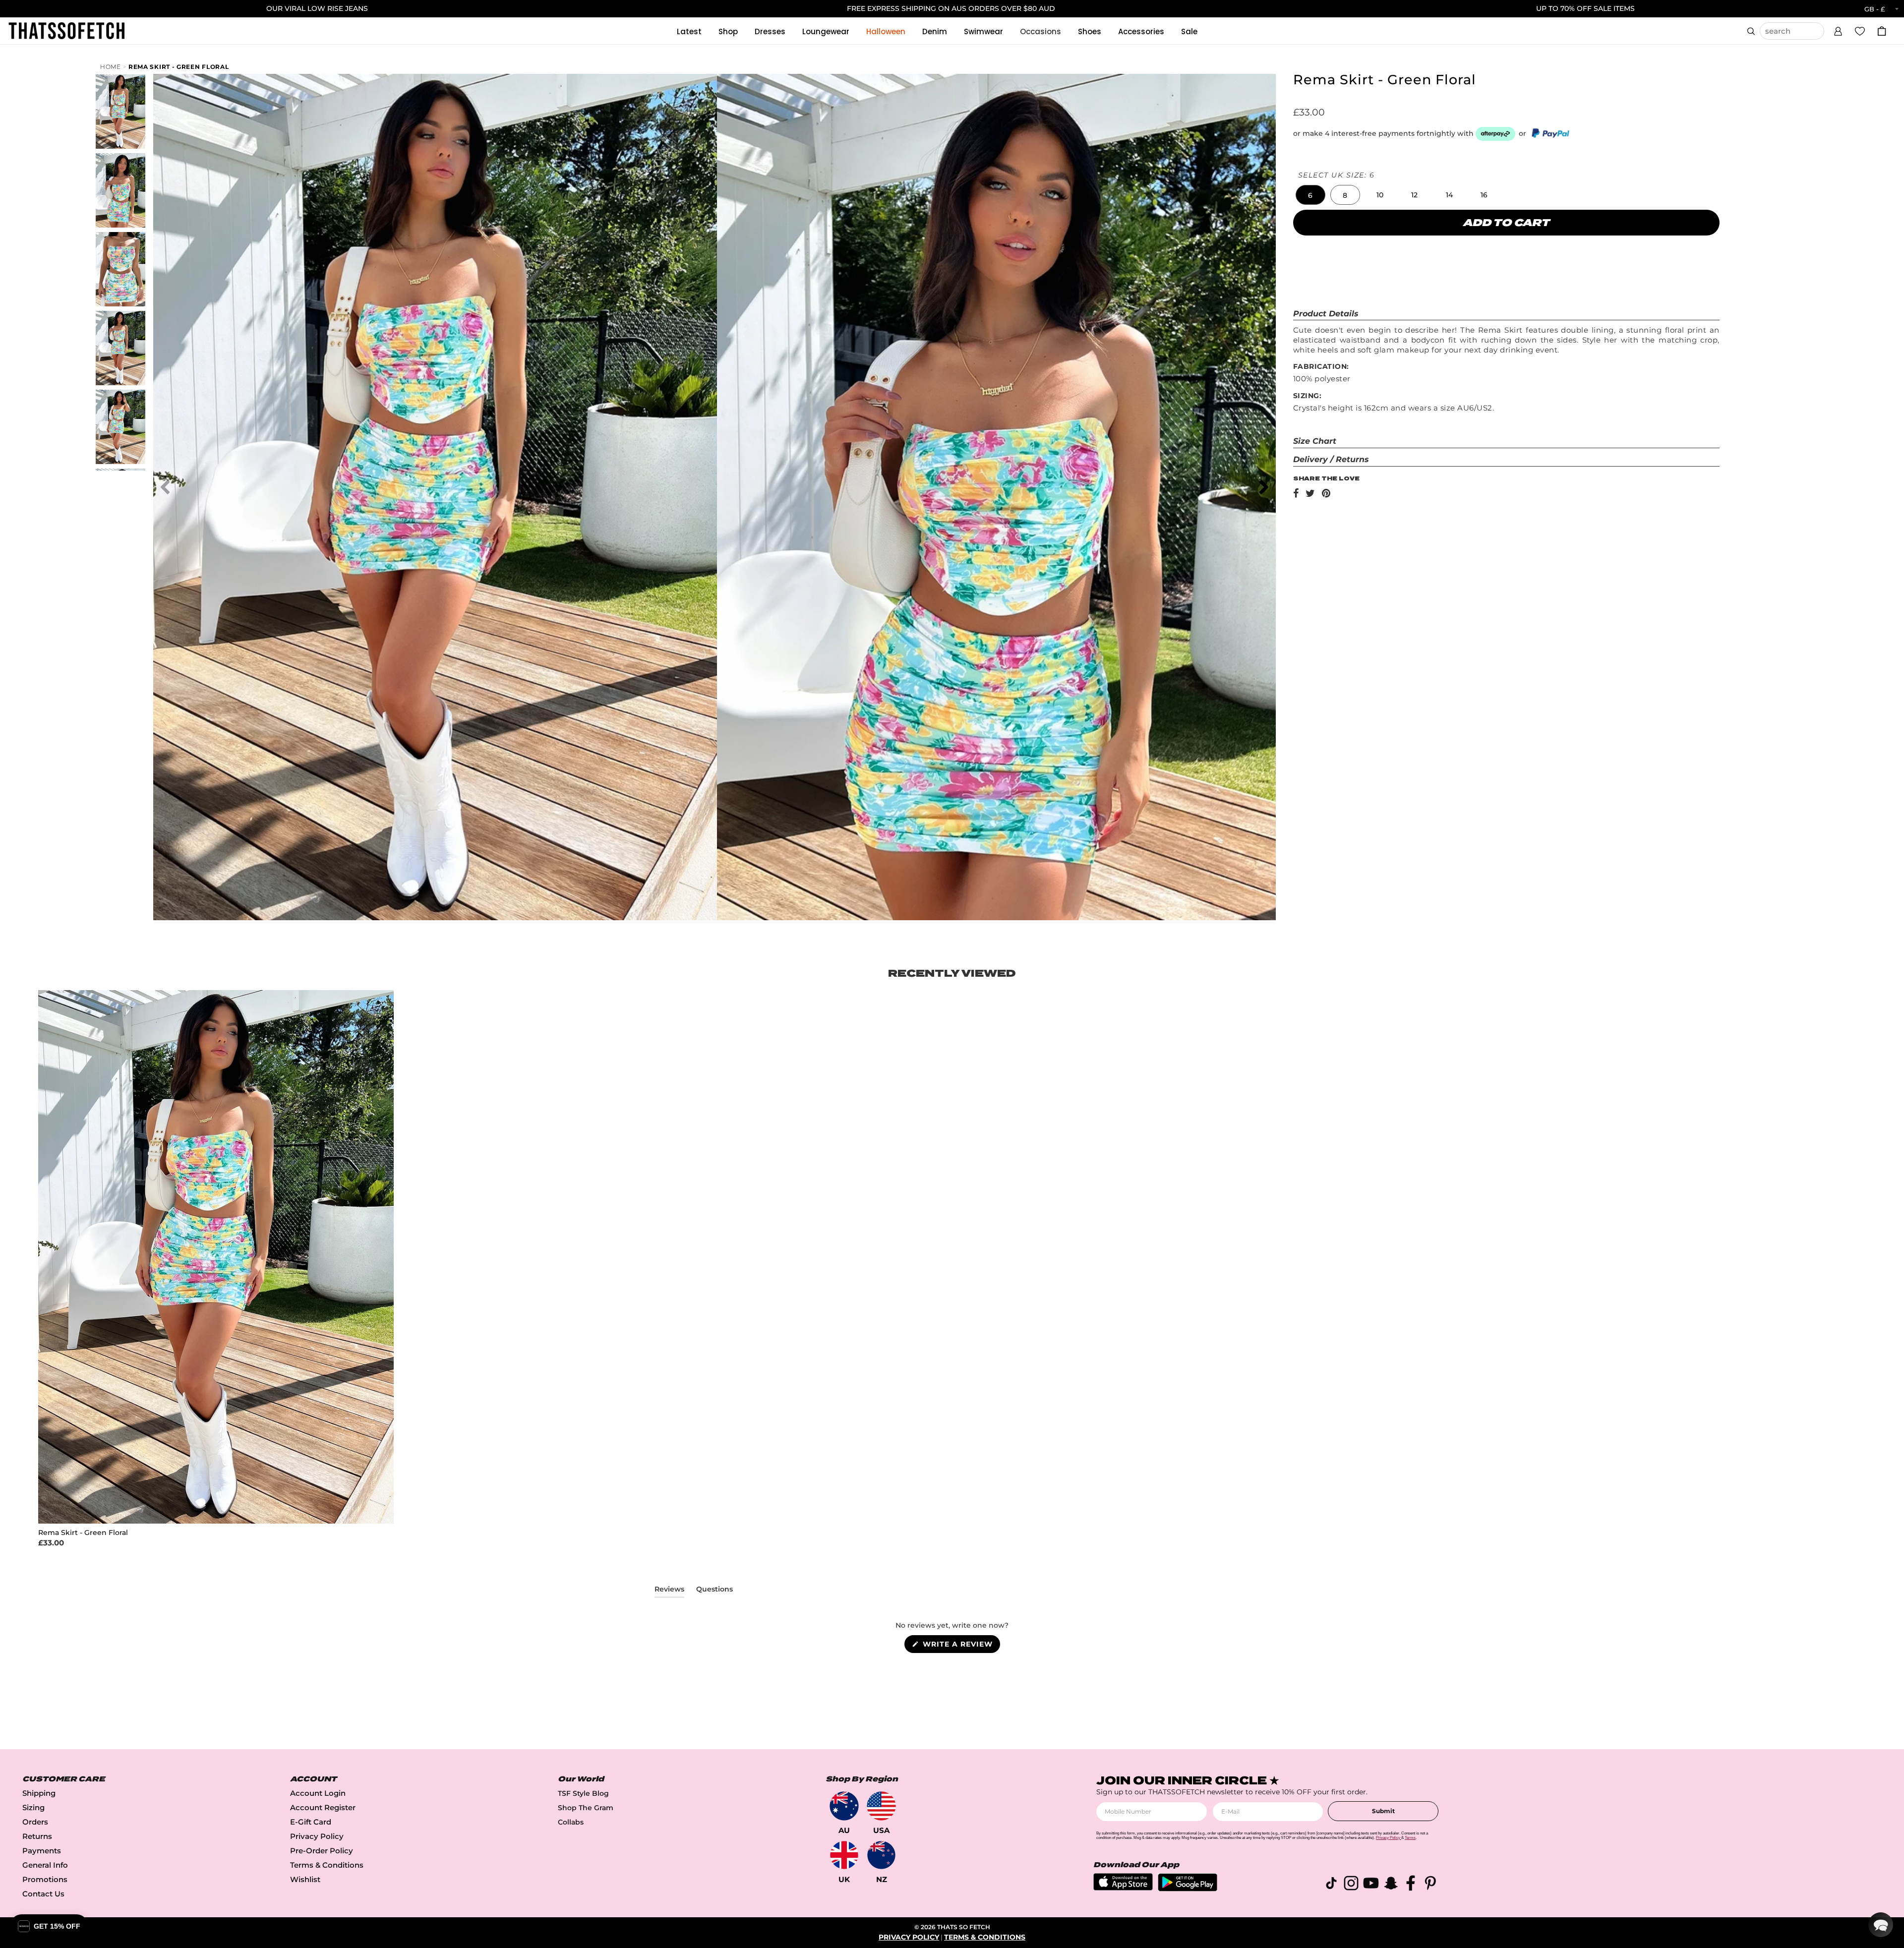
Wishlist (305, 1879)
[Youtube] (1371, 1885)
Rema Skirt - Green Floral (179, 67)
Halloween (886, 31)
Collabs (571, 1822)
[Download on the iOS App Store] (1123, 1888)
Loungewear (826, 31)
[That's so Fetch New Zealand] (881, 1855)
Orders (35, 1822)
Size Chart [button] (1315, 441)
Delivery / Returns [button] (1331, 459)
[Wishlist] (1860, 31)
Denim (935, 31)
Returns (37, 1836)
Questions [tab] (714, 1591)
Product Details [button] (1326, 314)
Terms (1410, 1838)
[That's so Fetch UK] (844, 1855)
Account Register (323, 1807)
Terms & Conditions (327, 1865)
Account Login (318, 1793)
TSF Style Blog (583, 1793)
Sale (1189, 31)
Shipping (39, 1793)
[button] (1838, 30)
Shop (728, 31)
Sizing (33, 1807)
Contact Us (43, 1894)
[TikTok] (1331, 1885)
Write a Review (960, 1646)
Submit (1383, 1811)
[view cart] (1882, 31)
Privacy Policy (317, 1836)
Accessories (1141, 31)
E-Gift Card (311, 1822)
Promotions (45, 1879)
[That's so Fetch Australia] (844, 1806)
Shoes (1090, 31)
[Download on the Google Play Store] (1188, 1889)
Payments (42, 1851)
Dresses (770, 31)
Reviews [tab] (669, 1591)
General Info (45, 1865)
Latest (689, 31)
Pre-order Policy (322, 1851)
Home (111, 67)
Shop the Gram (586, 1808)
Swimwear (983, 31)
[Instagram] (1351, 1885)
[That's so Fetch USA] (881, 1806)
